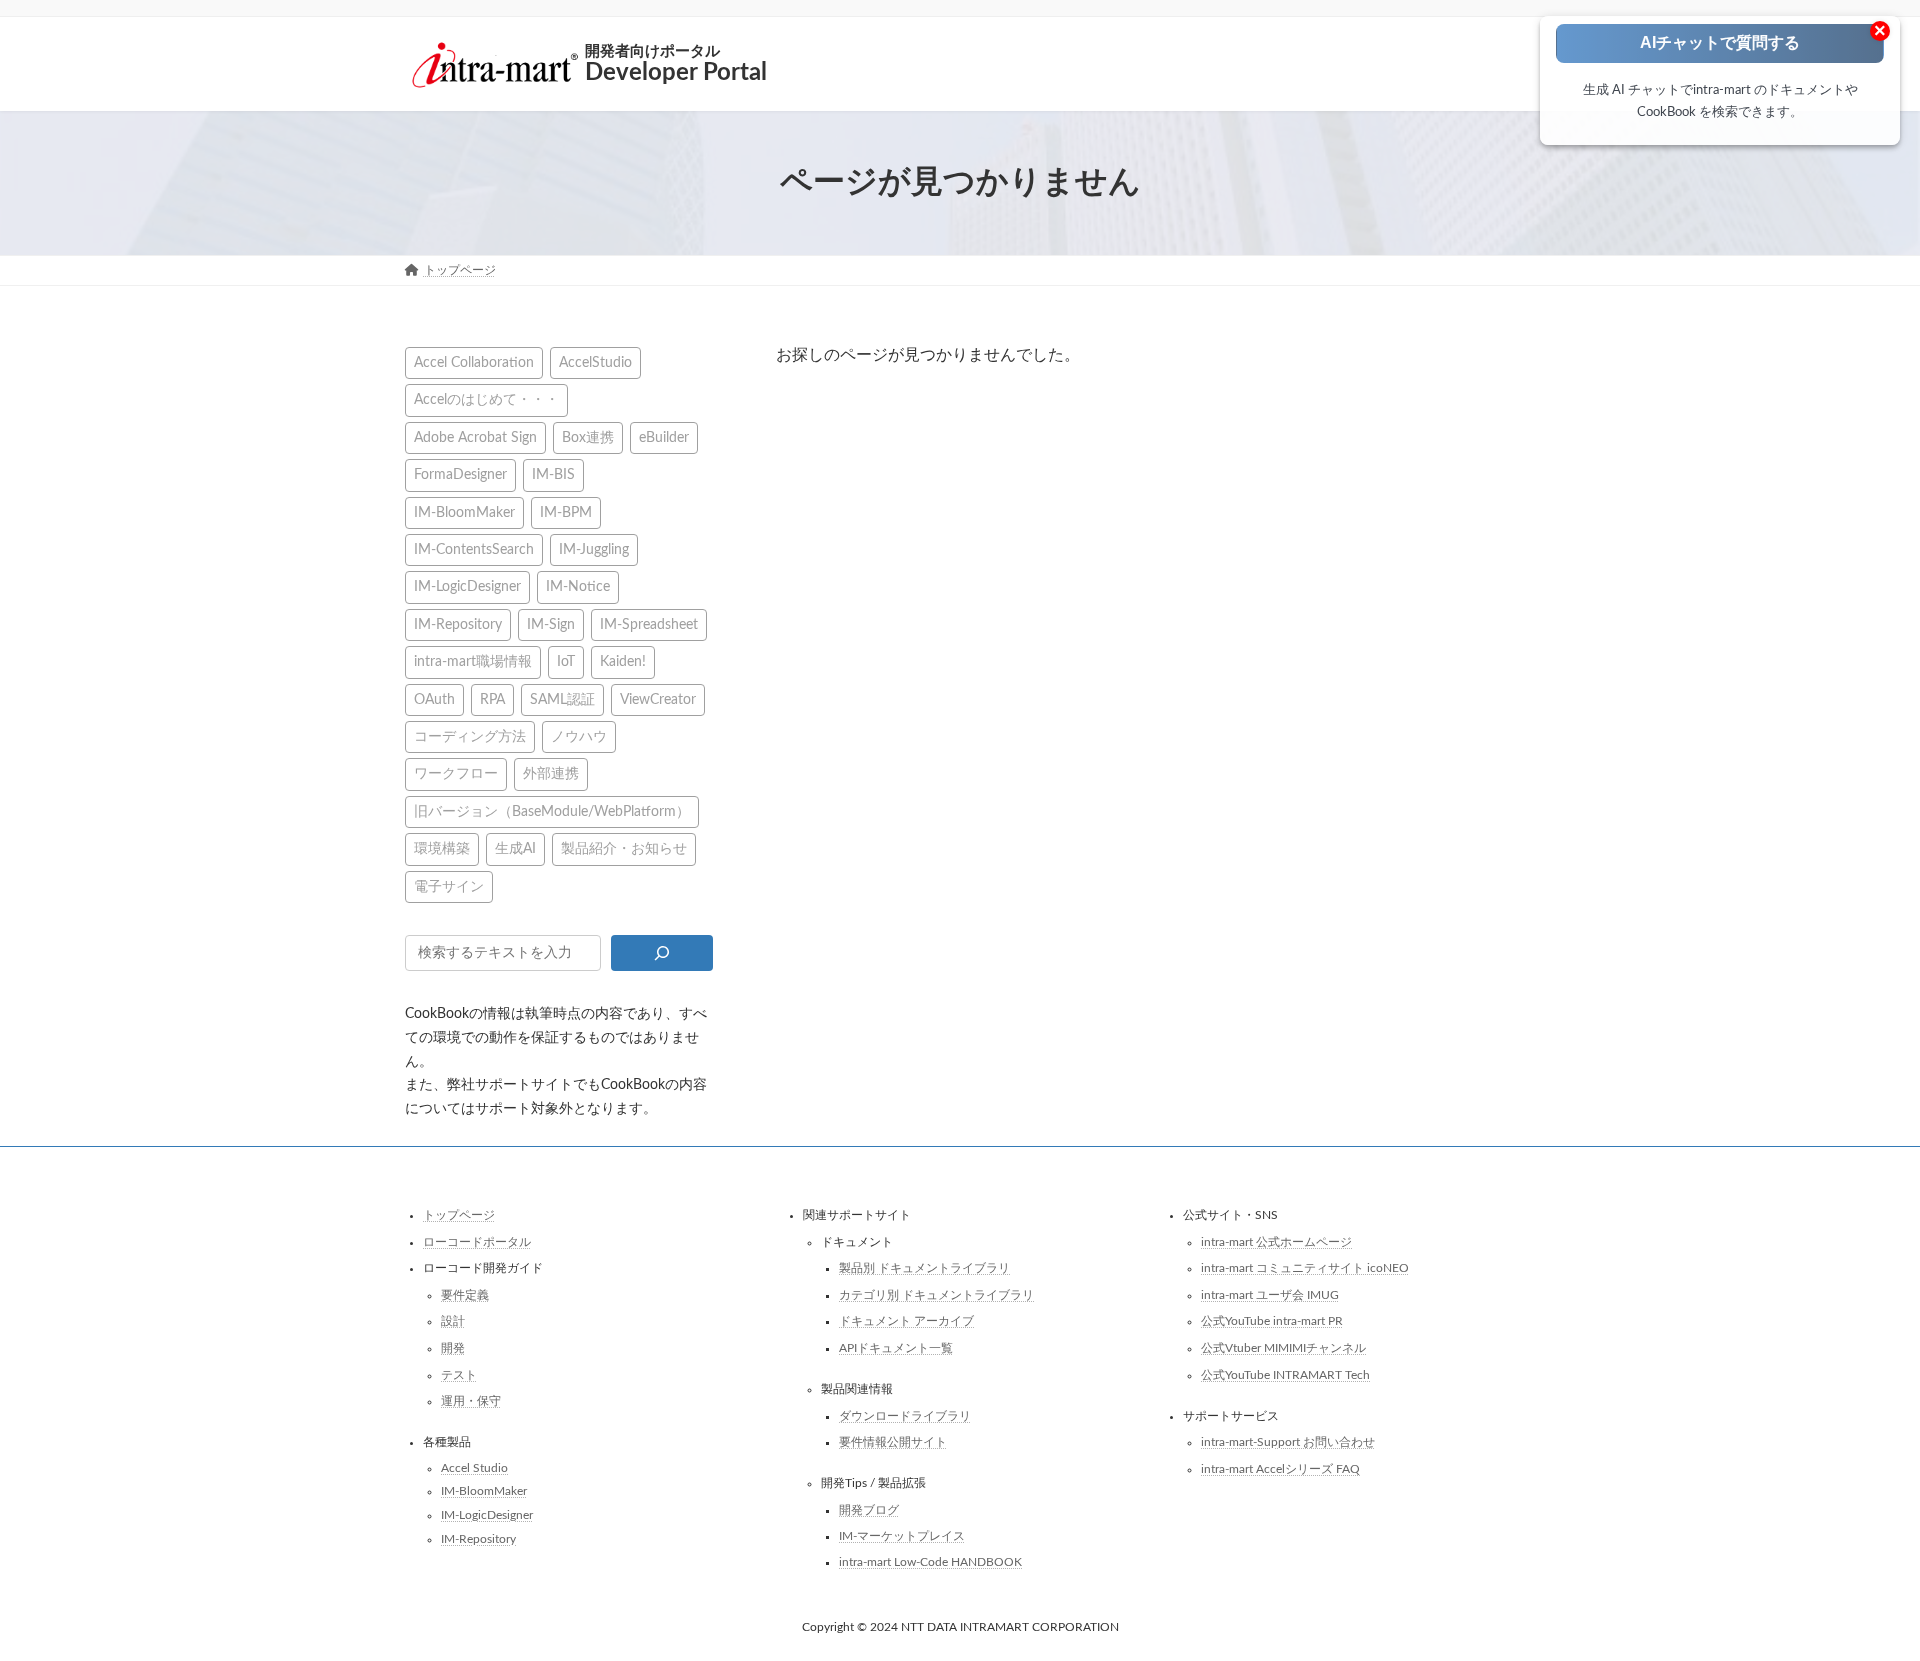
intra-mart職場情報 (473, 661)
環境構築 (442, 848)
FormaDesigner (460, 474)
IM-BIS (553, 474)
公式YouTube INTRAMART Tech (1285, 1374)
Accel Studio (474, 1467)
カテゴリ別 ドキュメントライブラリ (936, 1294)
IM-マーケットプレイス (902, 1536)
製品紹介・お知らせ (624, 848)
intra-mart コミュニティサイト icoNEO (1305, 1268)
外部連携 (551, 773)
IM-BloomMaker (464, 511)
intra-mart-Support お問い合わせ (1288, 1442)
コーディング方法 (470, 736)
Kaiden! (623, 661)
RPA (492, 698)
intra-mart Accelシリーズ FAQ (1280, 1468)
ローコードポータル (477, 1241)
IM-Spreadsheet (649, 623)
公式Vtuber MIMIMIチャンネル (1283, 1348)
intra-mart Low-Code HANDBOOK (930, 1562)
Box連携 (588, 436)
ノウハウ (579, 736)
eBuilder (664, 436)
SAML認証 (562, 698)
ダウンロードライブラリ (905, 1415)
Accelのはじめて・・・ (486, 399)
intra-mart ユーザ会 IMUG (1270, 1294)
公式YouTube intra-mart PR (1272, 1321)
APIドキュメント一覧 (896, 1348)
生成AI (515, 848)
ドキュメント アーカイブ (906, 1321)
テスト (459, 1374)
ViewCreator (658, 698)
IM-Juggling (594, 549)
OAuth (434, 698)
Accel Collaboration (474, 362)
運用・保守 (471, 1401)
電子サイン (449, 885)
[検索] (661, 953)
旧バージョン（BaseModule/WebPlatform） (552, 810)
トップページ (459, 1215)
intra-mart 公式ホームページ (1276, 1241)
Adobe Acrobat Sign (475, 436)
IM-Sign (551, 623)
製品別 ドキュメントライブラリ (924, 1268)
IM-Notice (578, 586)
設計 (453, 1321)
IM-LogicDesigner (467, 586)
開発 (453, 1348)
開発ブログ (869, 1509)
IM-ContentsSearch (474, 549)
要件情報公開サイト (893, 1442)
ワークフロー (456, 773)
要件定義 (465, 1294)
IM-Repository (458, 623)
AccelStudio (595, 362)
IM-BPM (566, 511)
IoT (566, 661)
